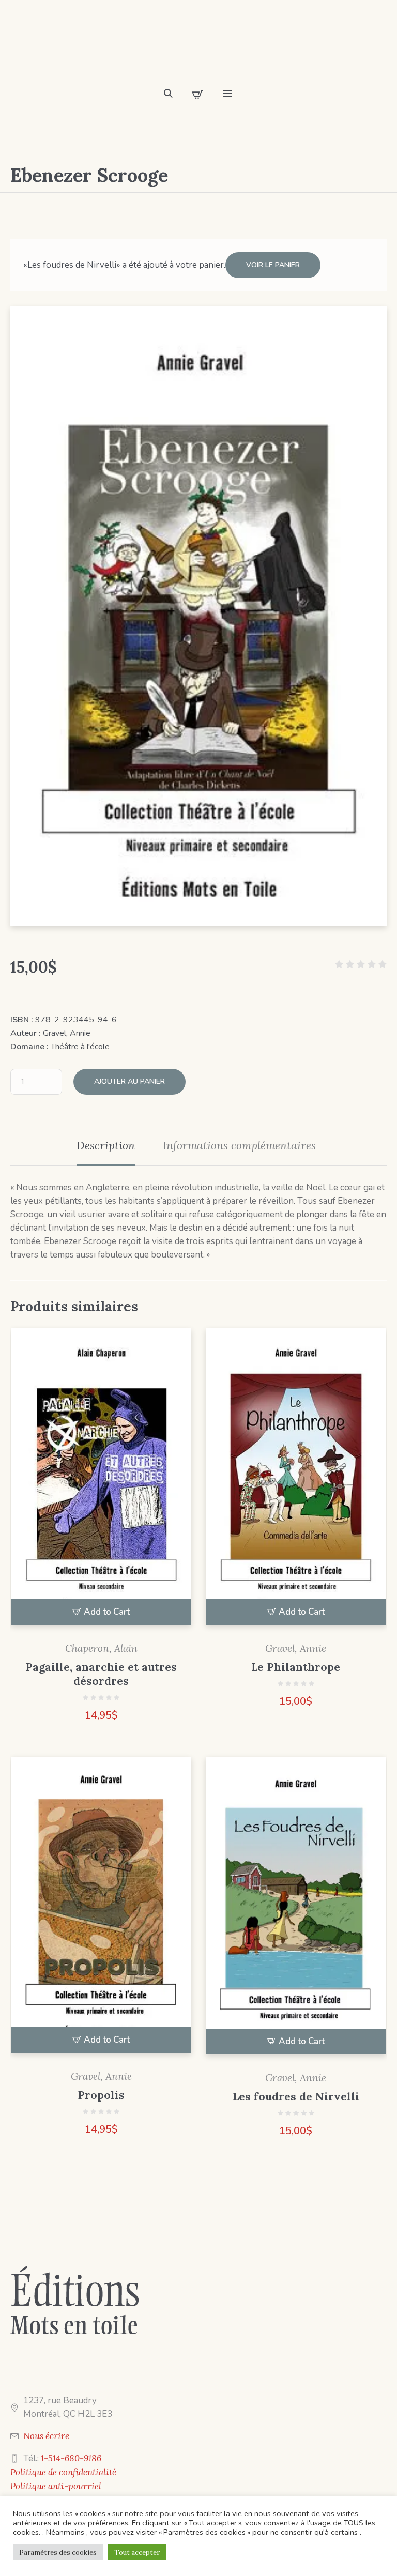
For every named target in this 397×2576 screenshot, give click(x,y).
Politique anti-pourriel (56, 2486)
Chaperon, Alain (101, 1648)
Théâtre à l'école (80, 1047)
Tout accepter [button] (137, 2552)
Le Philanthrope (296, 1667)
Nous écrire (46, 2436)
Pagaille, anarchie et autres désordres (101, 1674)
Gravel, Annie (67, 1033)
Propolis (101, 2095)
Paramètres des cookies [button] (58, 2552)
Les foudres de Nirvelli (296, 2097)
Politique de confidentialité (63, 2472)
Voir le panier (273, 265)
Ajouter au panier (129, 1082)
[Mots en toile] (198, 47)
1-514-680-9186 (71, 2458)
